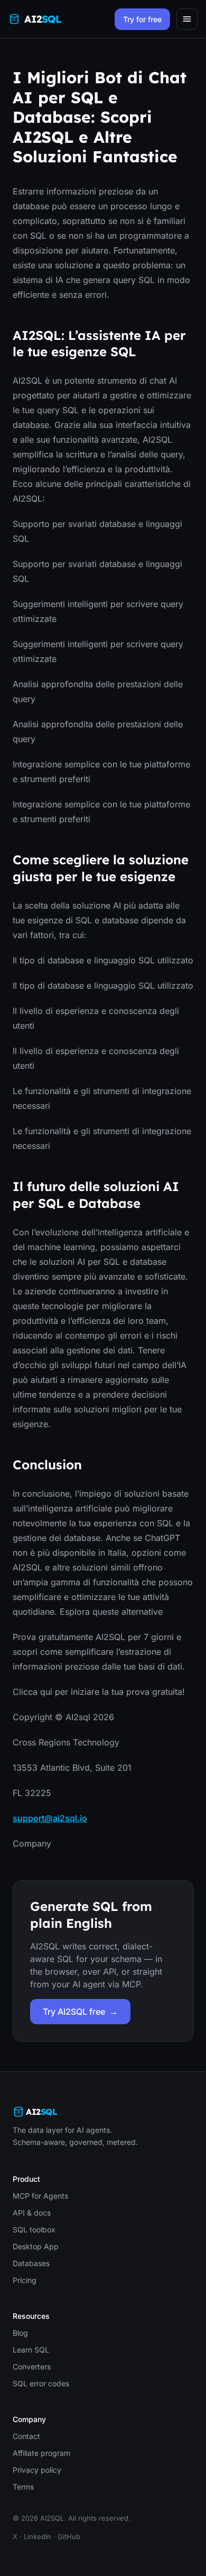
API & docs (32, 2213)
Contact (26, 2436)
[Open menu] (187, 19)
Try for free (142, 19)
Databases (31, 2263)
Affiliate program (41, 2453)
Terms (23, 2487)
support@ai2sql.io (50, 1818)
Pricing (25, 2280)
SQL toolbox (34, 2229)
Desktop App (36, 2246)
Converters (32, 2367)
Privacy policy (37, 2470)
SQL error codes (41, 2383)
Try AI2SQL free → (80, 2012)
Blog (20, 2333)
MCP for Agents (40, 2196)
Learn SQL (31, 2350)
